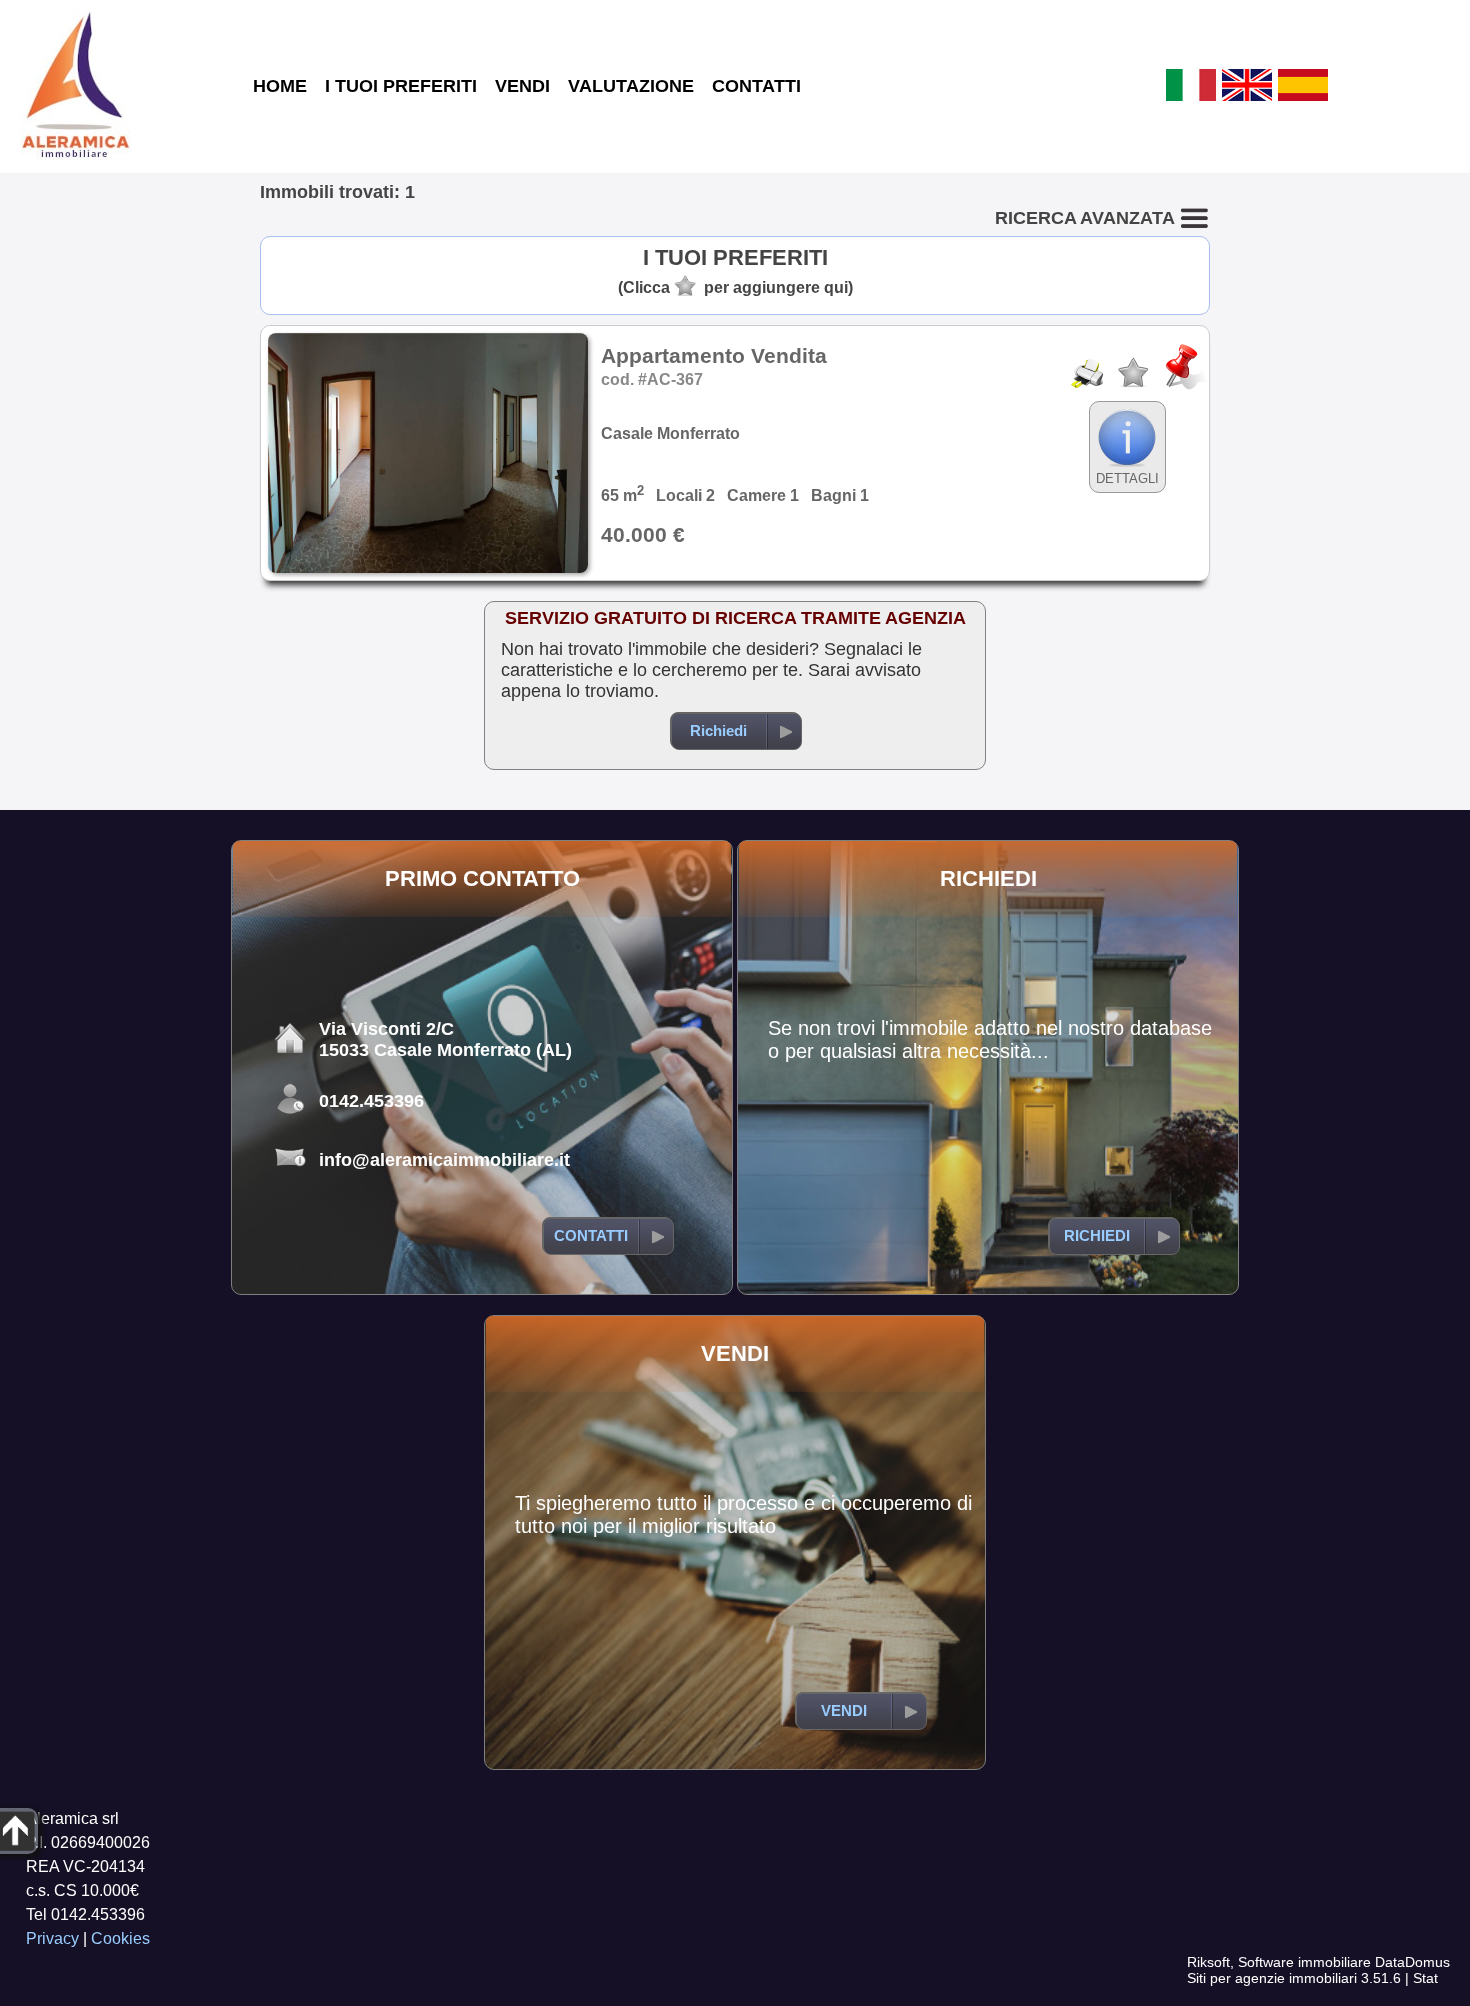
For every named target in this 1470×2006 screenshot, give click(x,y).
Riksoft (1208, 1962)
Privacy (52, 1938)
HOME (280, 86)
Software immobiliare (1304, 1962)
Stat (1425, 1978)
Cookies (120, 1938)
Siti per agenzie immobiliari (1272, 1978)
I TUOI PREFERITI (401, 86)
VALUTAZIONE (631, 86)
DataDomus (1412, 1962)
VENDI (522, 86)
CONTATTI (756, 86)
